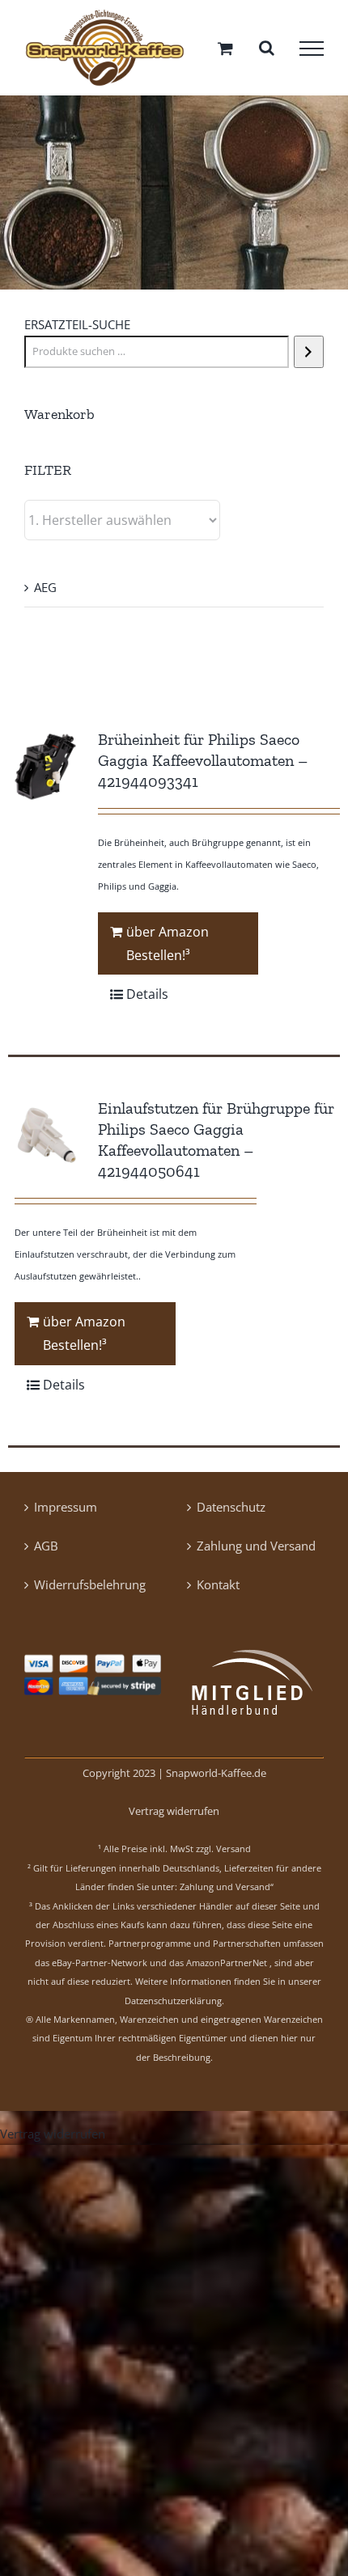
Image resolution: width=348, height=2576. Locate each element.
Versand (233, 1855)
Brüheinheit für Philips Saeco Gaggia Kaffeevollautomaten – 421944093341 (203, 766)
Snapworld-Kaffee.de (216, 1779)
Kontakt (218, 1590)
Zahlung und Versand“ (227, 1893)
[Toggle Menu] (312, 52)
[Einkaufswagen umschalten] (225, 51)
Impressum (66, 1512)
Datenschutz (231, 1512)
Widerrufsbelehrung (90, 1590)
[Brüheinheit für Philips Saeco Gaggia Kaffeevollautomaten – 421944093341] (46, 772)
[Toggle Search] (267, 51)
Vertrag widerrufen (174, 1817)
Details (147, 1000)
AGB (46, 1551)
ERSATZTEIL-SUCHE (77, 330)
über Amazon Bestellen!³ (168, 949)
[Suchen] (309, 357)
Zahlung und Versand (256, 1551)
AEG (45, 593)
